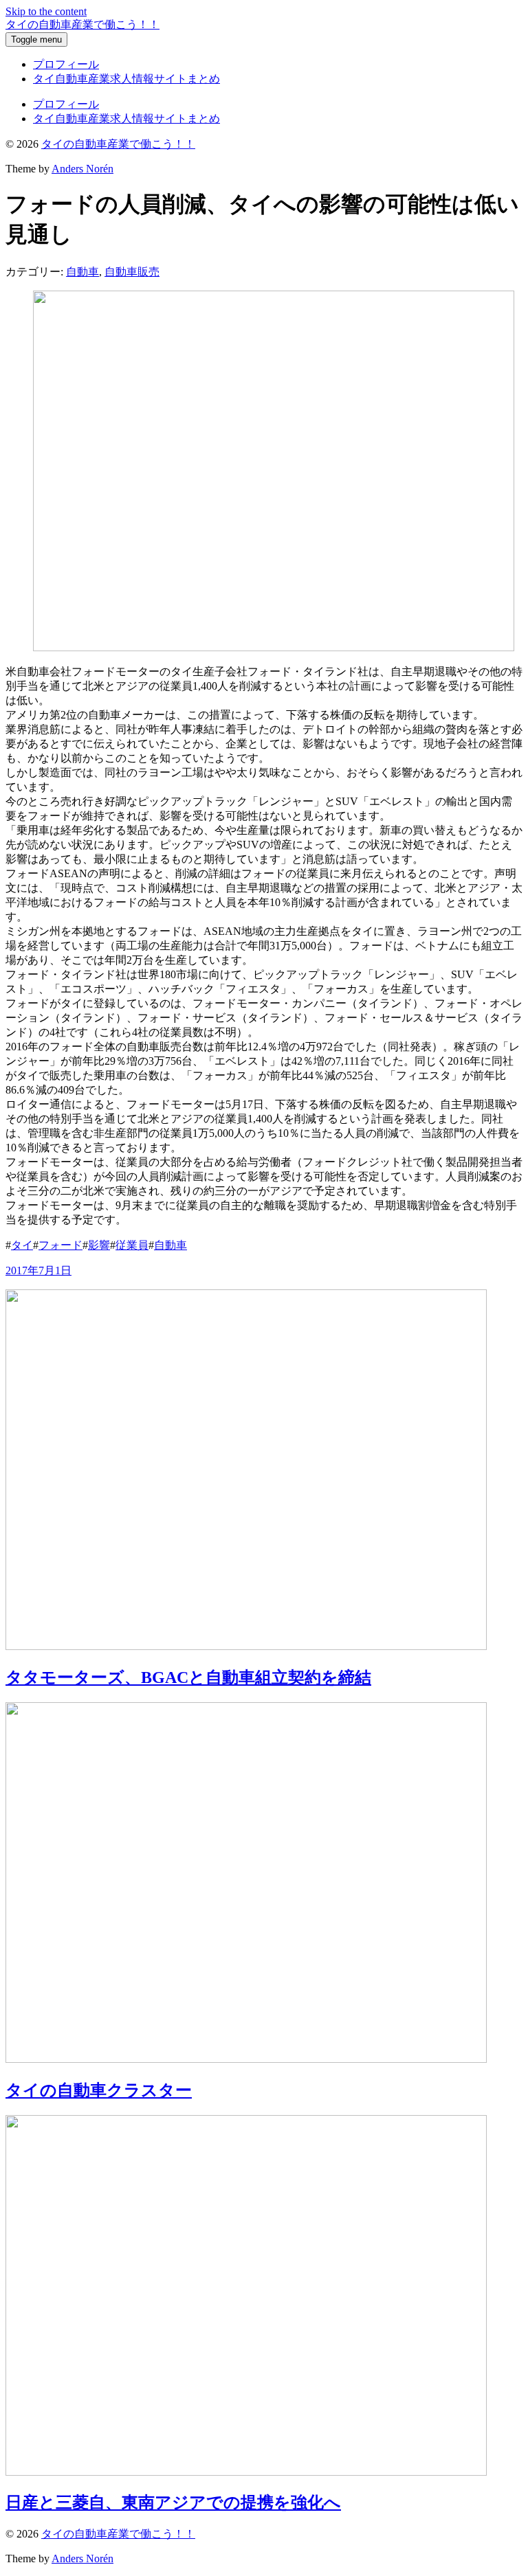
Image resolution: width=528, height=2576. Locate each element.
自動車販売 (132, 272)
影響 (99, 1245)
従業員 (132, 1245)
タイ (22, 1245)
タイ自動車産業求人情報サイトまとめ (126, 79)
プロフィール (66, 64)
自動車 (82, 272)
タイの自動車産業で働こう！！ (82, 24)
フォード (60, 1245)
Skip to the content (46, 11)
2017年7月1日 (38, 1270)
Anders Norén (82, 169)
